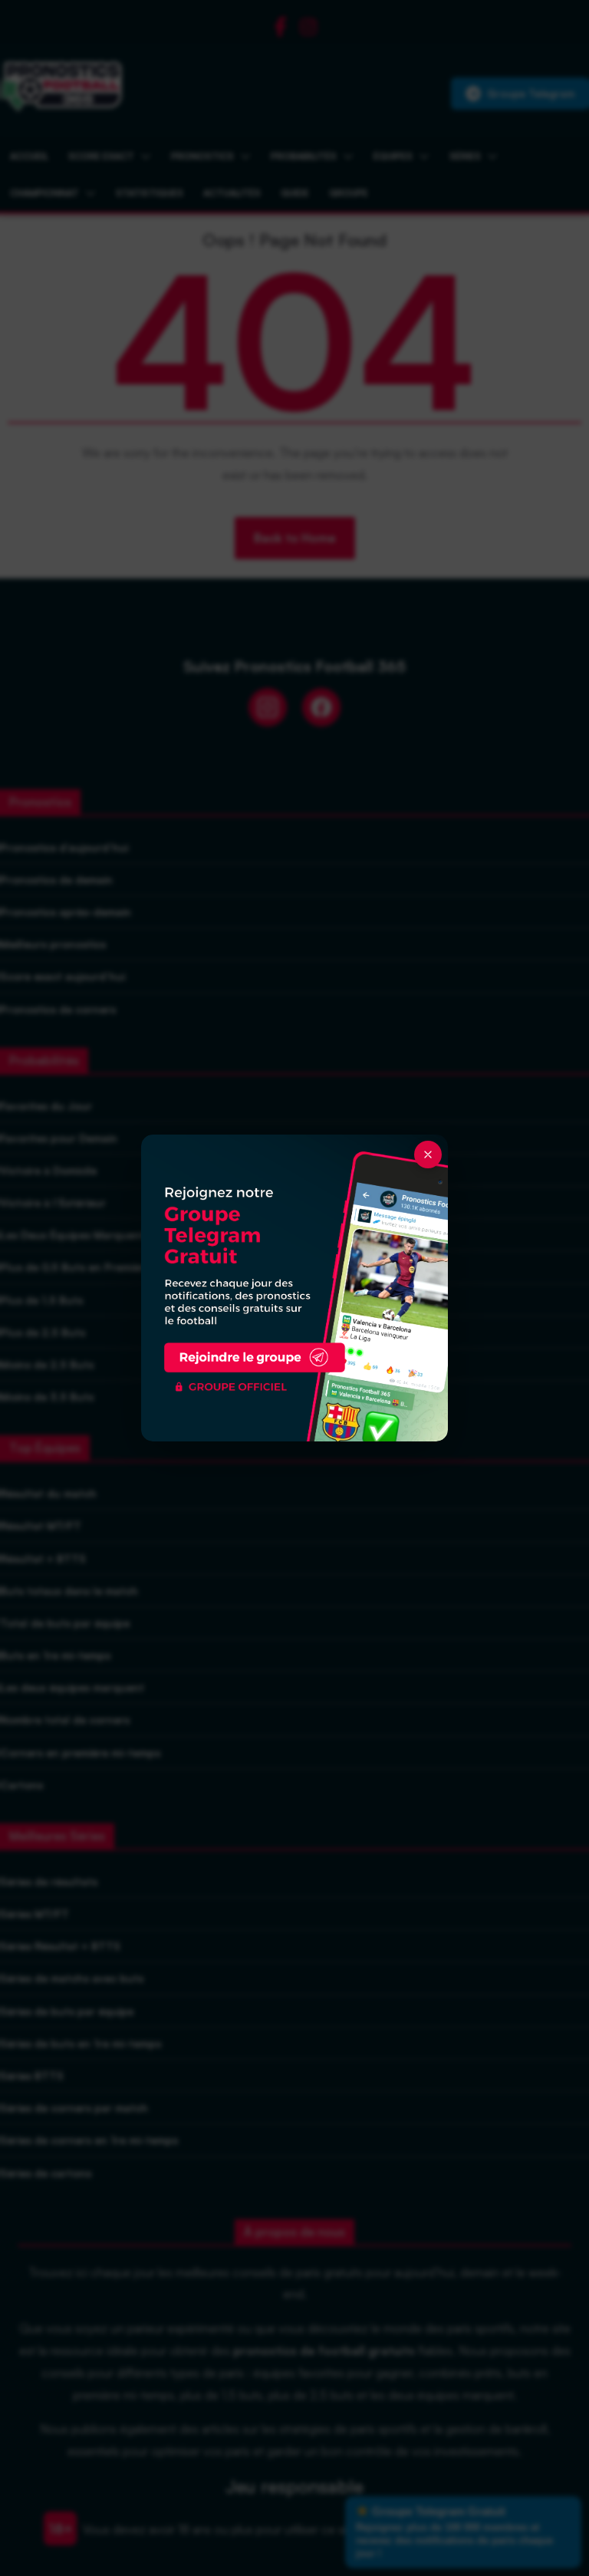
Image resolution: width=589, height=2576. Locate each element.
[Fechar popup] (428, 1155)
